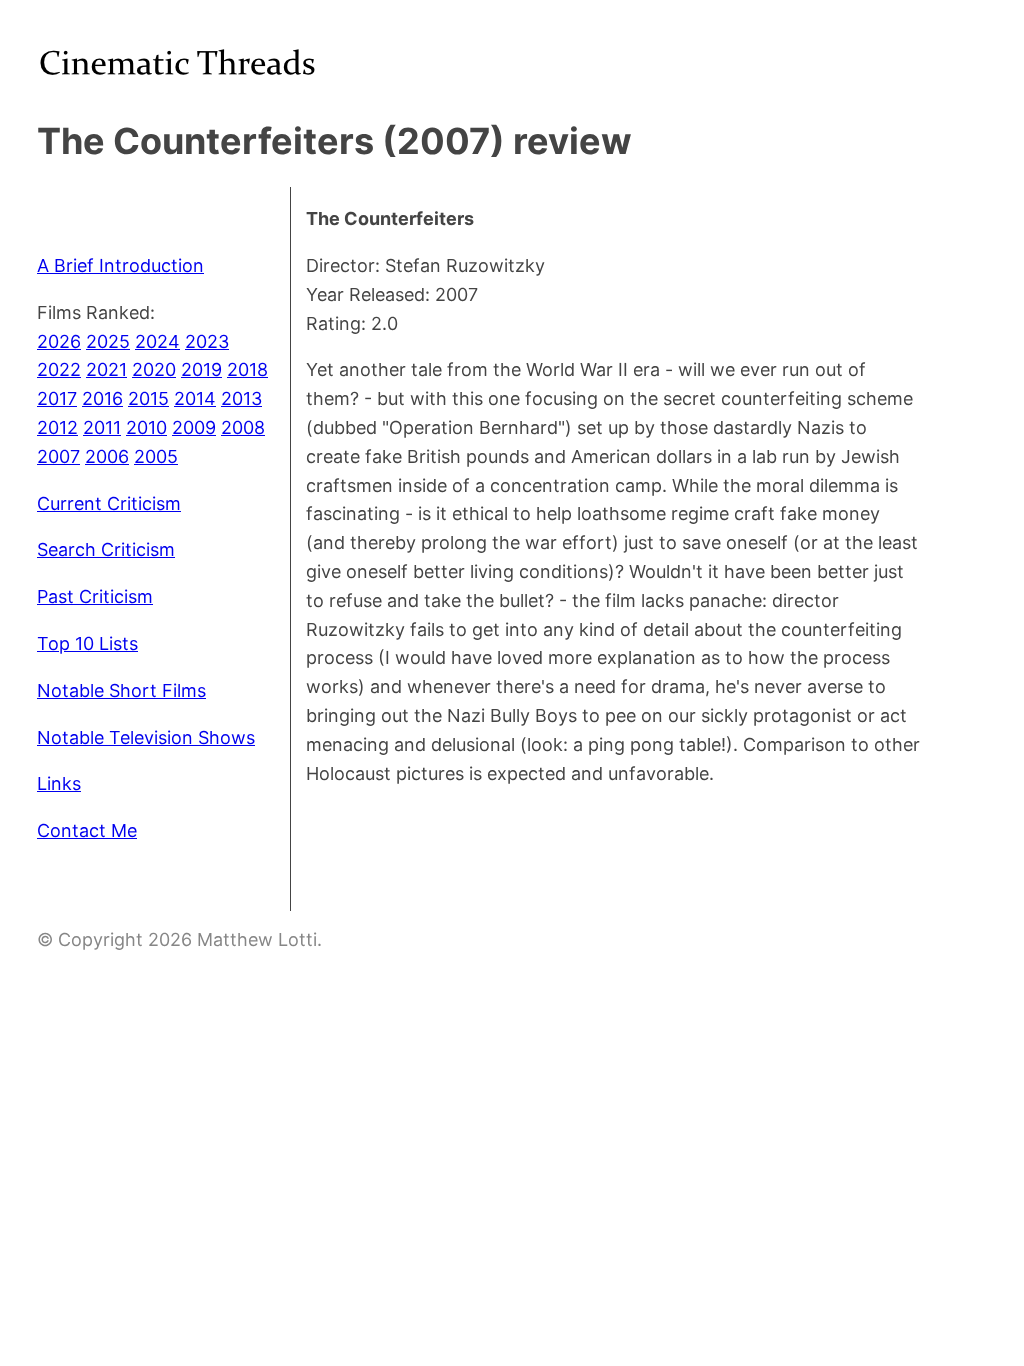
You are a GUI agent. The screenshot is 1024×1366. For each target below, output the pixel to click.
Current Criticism (109, 503)
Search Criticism (106, 549)
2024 (157, 341)
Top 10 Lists (87, 643)
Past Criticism (95, 596)
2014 (195, 398)
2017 (57, 398)
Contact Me (87, 830)
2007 (58, 456)
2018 (247, 369)
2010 (146, 427)
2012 (57, 427)
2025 (108, 341)
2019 (201, 369)
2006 (107, 456)
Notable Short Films (121, 690)
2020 (154, 369)
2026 (59, 341)
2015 (148, 398)
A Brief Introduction (120, 265)
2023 (207, 341)
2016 (102, 398)
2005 (156, 456)
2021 (106, 369)
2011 (102, 427)
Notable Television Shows (146, 737)
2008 (243, 427)
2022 (59, 369)
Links (59, 783)
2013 (241, 398)
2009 (194, 427)
